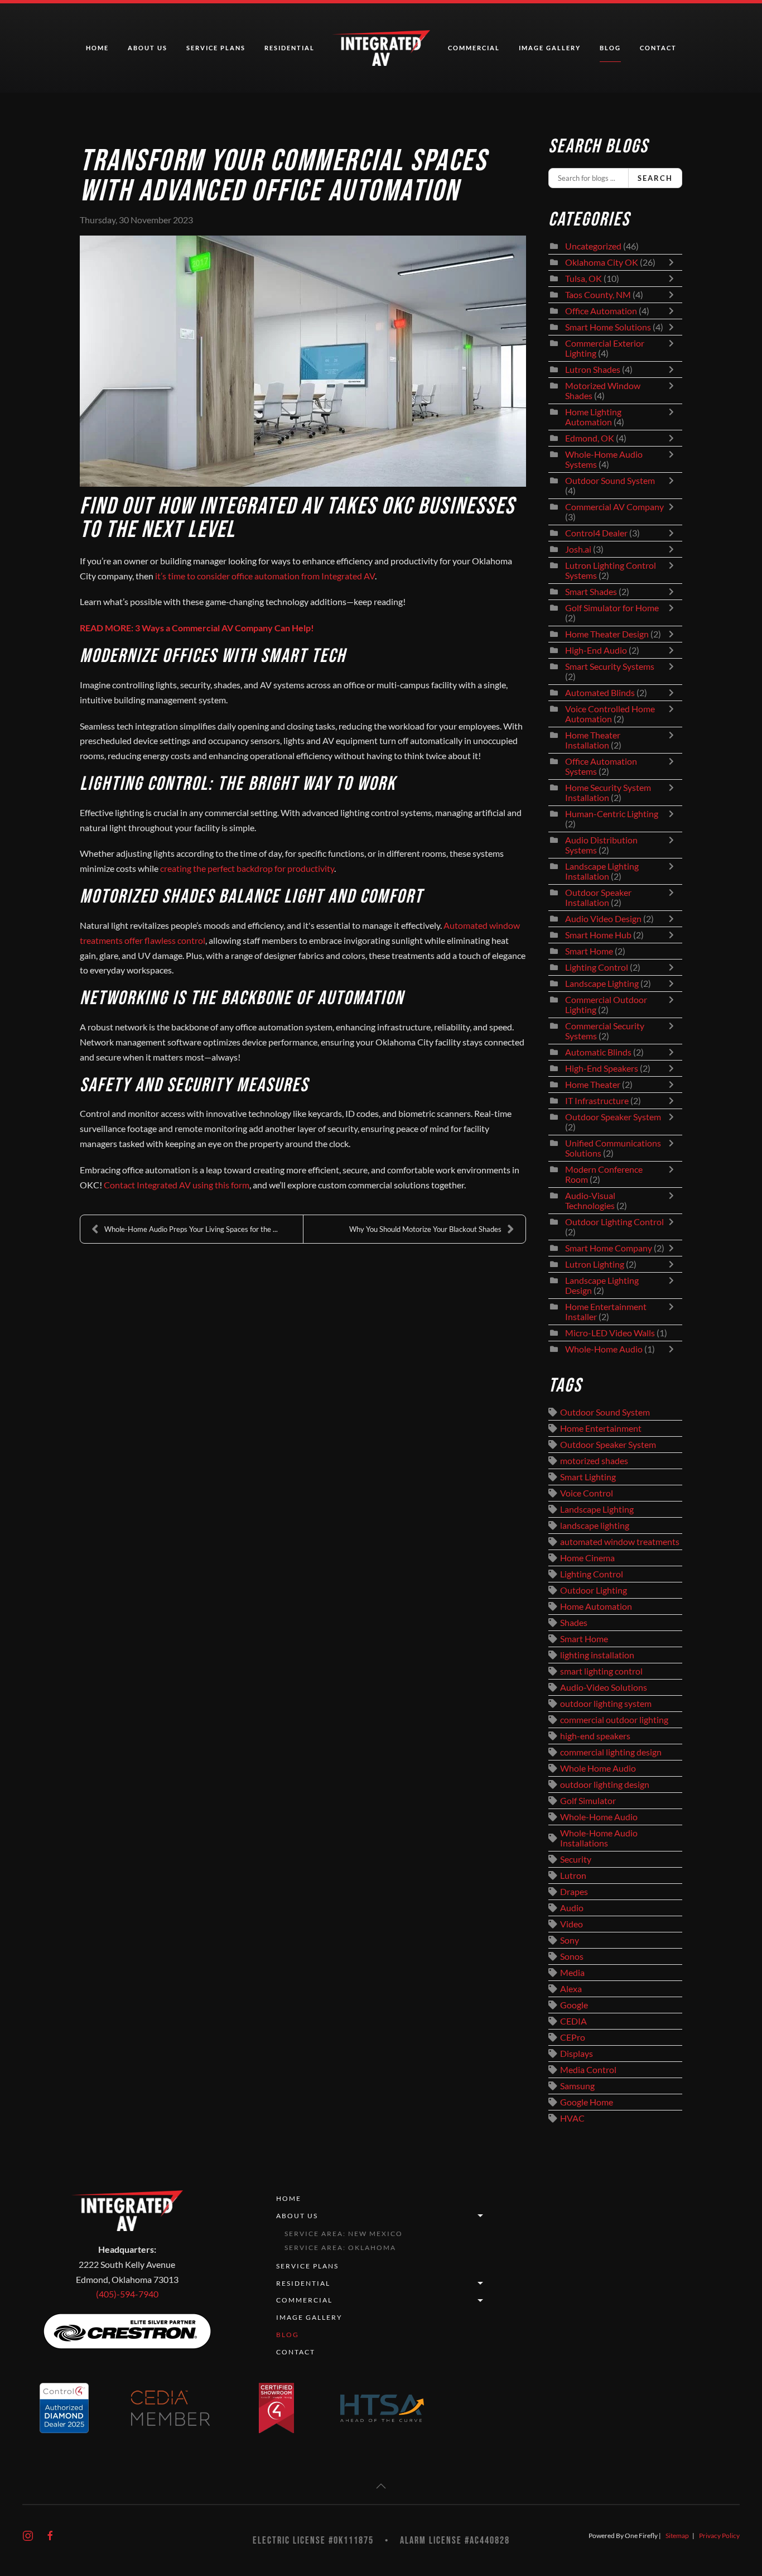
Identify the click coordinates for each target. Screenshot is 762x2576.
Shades (574, 1623)
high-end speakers (595, 1736)
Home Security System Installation (608, 793)
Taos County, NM (598, 295)
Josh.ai (578, 549)
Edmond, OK (590, 438)
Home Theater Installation (593, 740)
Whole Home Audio (598, 1768)
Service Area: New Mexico (344, 2234)
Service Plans (216, 48)
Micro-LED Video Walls (610, 1333)
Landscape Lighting (602, 984)
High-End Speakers (602, 1068)
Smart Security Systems (610, 666)
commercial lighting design (611, 1752)
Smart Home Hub (598, 935)
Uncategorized (593, 246)
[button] (381, 2486)
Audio (572, 1908)
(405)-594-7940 (127, 2294)
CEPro (573, 2037)
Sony (570, 1940)
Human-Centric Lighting (612, 814)
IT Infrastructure (597, 1101)
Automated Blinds (600, 693)
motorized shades (594, 1461)
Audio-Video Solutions (604, 1687)
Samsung (577, 2086)
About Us (297, 2216)
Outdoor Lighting (594, 1590)
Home (97, 48)
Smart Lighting (588, 1477)
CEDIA (573, 2021)
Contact (658, 48)
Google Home (587, 2102)
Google (574, 2005)
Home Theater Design (607, 634)
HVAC (572, 2118)
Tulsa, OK (583, 279)
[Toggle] (674, 262)
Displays (577, 2054)
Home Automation (596, 1606)
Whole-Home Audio (604, 1349)
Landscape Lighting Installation (602, 871)
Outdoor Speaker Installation (598, 898)
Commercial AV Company (614, 507)
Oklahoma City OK (602, 262)
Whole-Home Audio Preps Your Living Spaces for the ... (191, 1229)
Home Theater (593, 1085)
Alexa (571, 1989)
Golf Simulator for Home (612, 608)
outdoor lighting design (605, 1785)
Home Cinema (587, 1558)
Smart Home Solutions (608, 327)
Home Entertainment (601, 1428)
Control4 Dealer (596, 533)
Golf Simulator (588, 1801)
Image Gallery (550, 48)
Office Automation (601, 311)
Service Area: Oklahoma (340, 2248)
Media (572, 1973)
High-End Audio (596, 650)
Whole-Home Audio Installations (599, 1838)
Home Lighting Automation (593, 417)
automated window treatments (620, 1542)
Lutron (573, 1875)
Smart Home (589, 951)
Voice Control (587, 1493)
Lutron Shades (593, 370)
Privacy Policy (719, 2536)
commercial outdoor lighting (614, 1720)
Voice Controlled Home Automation (610, 714)
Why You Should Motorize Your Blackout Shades (425, 1229)
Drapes (574, 1892)
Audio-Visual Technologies (590, 1201)
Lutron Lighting (595, 1264)
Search (655, 178)
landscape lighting (595, 1526)
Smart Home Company (609, 1248)
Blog (610, 48)
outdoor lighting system (606, 1704)
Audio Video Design (603, 919)
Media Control (588, 2070)
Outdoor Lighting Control (614, 1222)
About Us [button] (148, 48)
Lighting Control (597, 967)
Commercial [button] (474, 48)
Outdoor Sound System (610, 481)
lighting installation (597, 1655)
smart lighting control (601, 1671)
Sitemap (677, 2536)
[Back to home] (381, 48)
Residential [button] (290, 48)
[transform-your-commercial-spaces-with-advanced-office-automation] (303, 361)
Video (571, 1924)
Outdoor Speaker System (613, 1117)
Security (576, 1859)
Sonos (572, 1956)
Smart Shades (592, 592)
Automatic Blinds (598, 1052)
